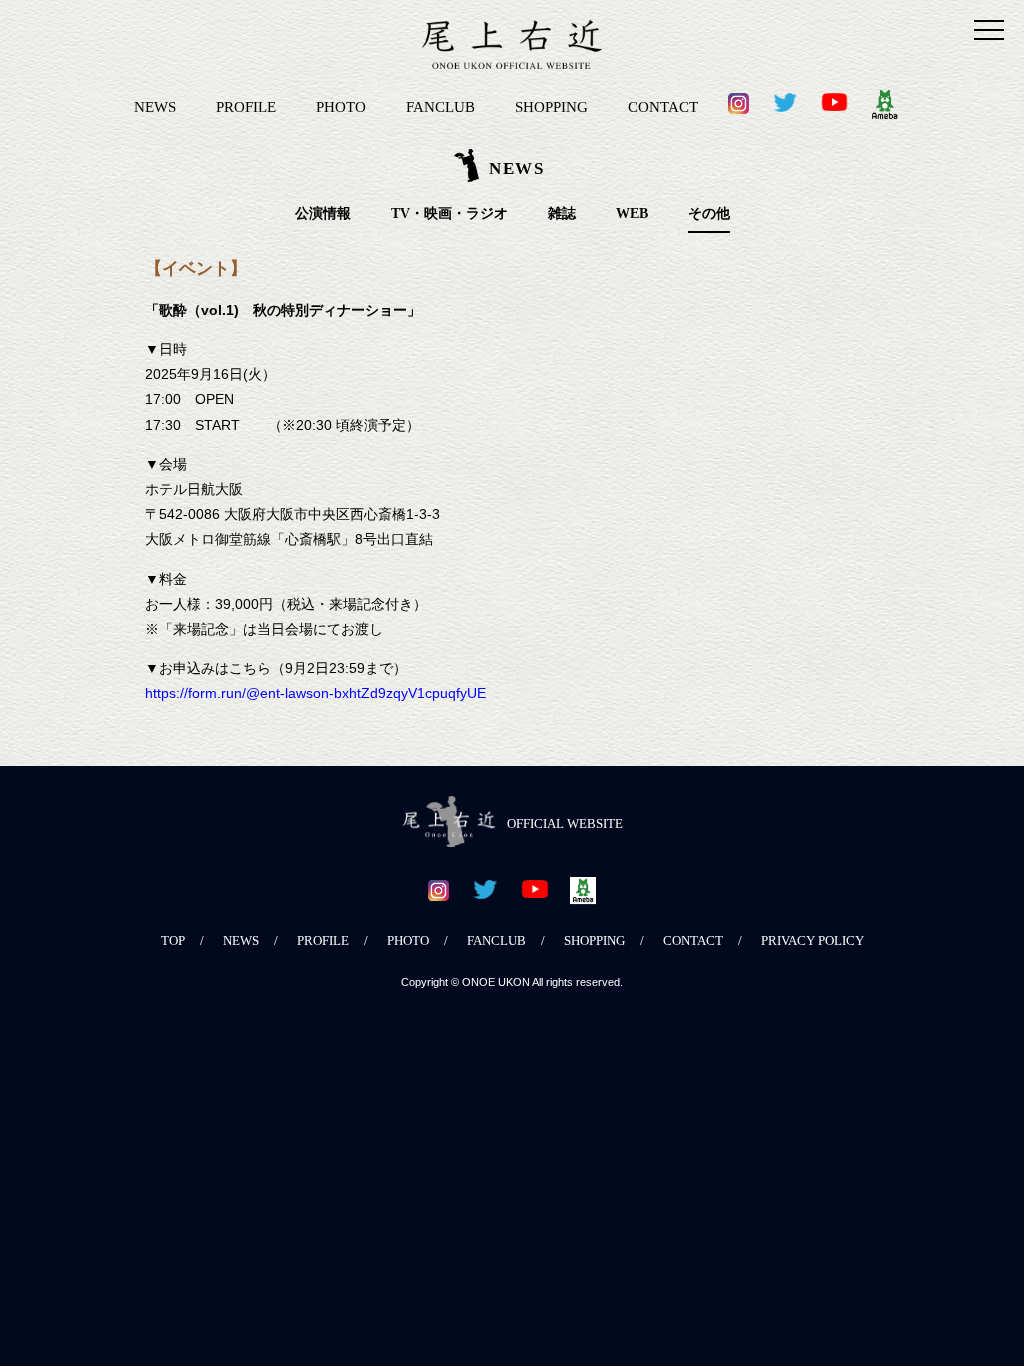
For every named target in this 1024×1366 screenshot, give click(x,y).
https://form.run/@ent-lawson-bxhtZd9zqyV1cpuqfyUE (315, 693)
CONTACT (663, 106)
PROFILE (246, 106)
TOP (173, 941)
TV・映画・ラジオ (449, 213)
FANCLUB (440, 106)
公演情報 (323, 213)
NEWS (155, 106)
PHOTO (341, 106)
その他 (709, 213)
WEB (632, 213)
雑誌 (562, 213)
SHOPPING (551, 106)
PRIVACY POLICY (812, 941)
